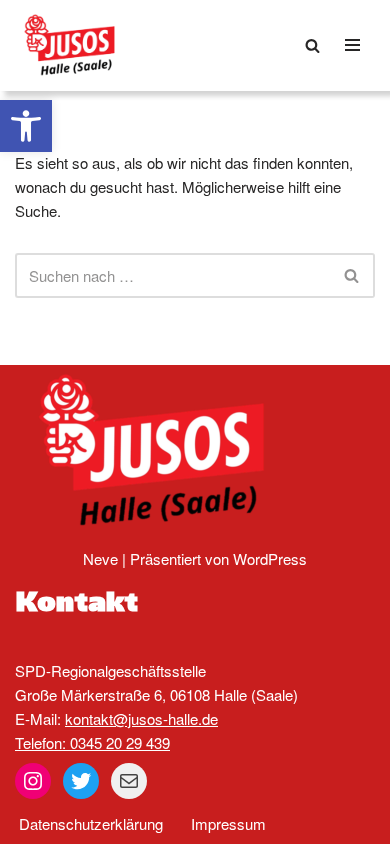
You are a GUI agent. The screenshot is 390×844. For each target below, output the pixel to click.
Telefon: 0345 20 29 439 (92, 742)
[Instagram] (33, 781)
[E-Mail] (129, 781)
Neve (100, 558)
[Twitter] (81, 781)
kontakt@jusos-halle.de (141, 718)
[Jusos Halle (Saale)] (75, 45)
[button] (26, 126)
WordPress (270, 558)
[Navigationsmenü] (352, 45)
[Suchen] (312, 45)
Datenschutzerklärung (91, 823)
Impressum (228, 823)
